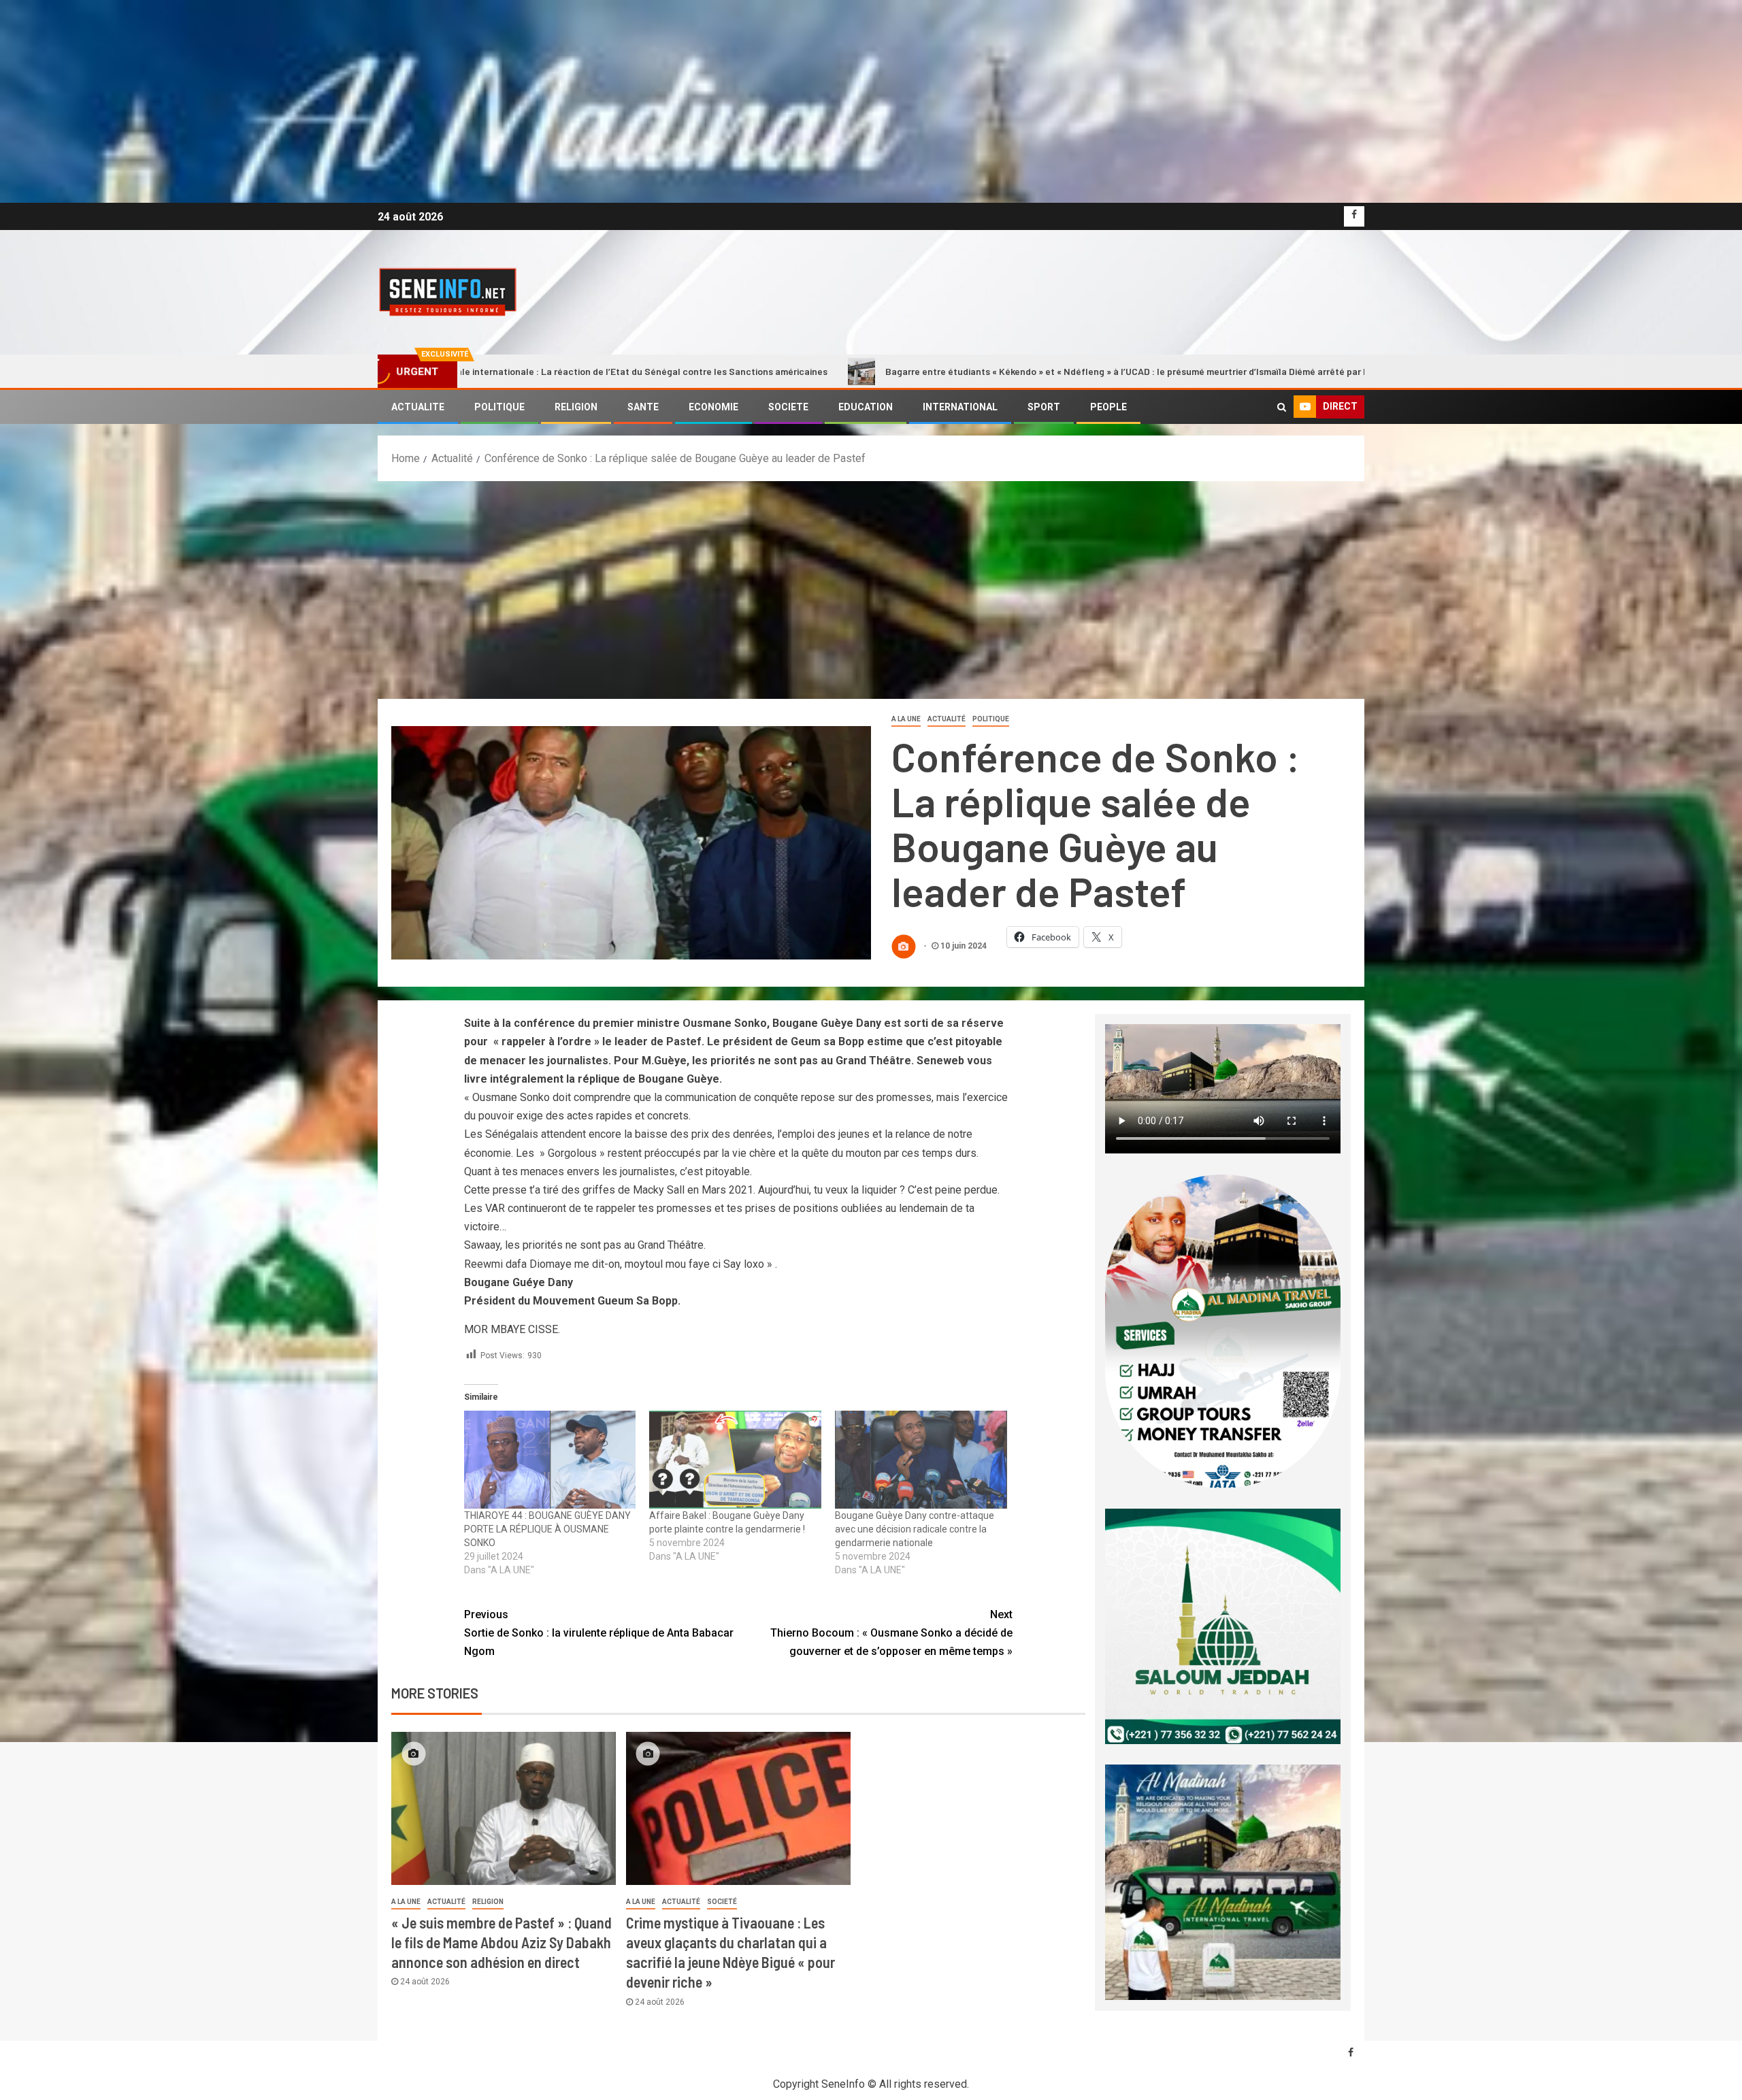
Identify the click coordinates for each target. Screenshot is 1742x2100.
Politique (991, 719)
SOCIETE (788, 407)
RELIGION (576, 407)
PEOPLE (1108, 407)
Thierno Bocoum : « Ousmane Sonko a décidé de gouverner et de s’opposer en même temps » (891, 1633)
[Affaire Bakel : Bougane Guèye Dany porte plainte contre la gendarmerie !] (735, 1460)
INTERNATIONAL (960, 407)
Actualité (947, 719)
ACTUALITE (418, 407)
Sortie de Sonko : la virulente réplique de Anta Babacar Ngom (599, 1633)
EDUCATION (866, 407)
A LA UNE (906, 719)
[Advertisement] (871, 583)
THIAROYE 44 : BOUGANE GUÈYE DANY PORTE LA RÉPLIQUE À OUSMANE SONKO (547, 1529)
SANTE (643, 407)
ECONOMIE (713, 407)
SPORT (1044, 407)
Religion (488, 1902)
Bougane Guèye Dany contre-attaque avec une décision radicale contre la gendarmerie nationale (915, 1529)
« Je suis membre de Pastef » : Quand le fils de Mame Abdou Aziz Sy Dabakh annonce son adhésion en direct (502, 1942)
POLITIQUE (499, 407)
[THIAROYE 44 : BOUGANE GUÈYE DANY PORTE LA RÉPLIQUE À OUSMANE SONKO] (550, 1460)
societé (722, 1902)
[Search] (1282, 407)
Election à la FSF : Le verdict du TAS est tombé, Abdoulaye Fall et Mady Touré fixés (1379, 371)
